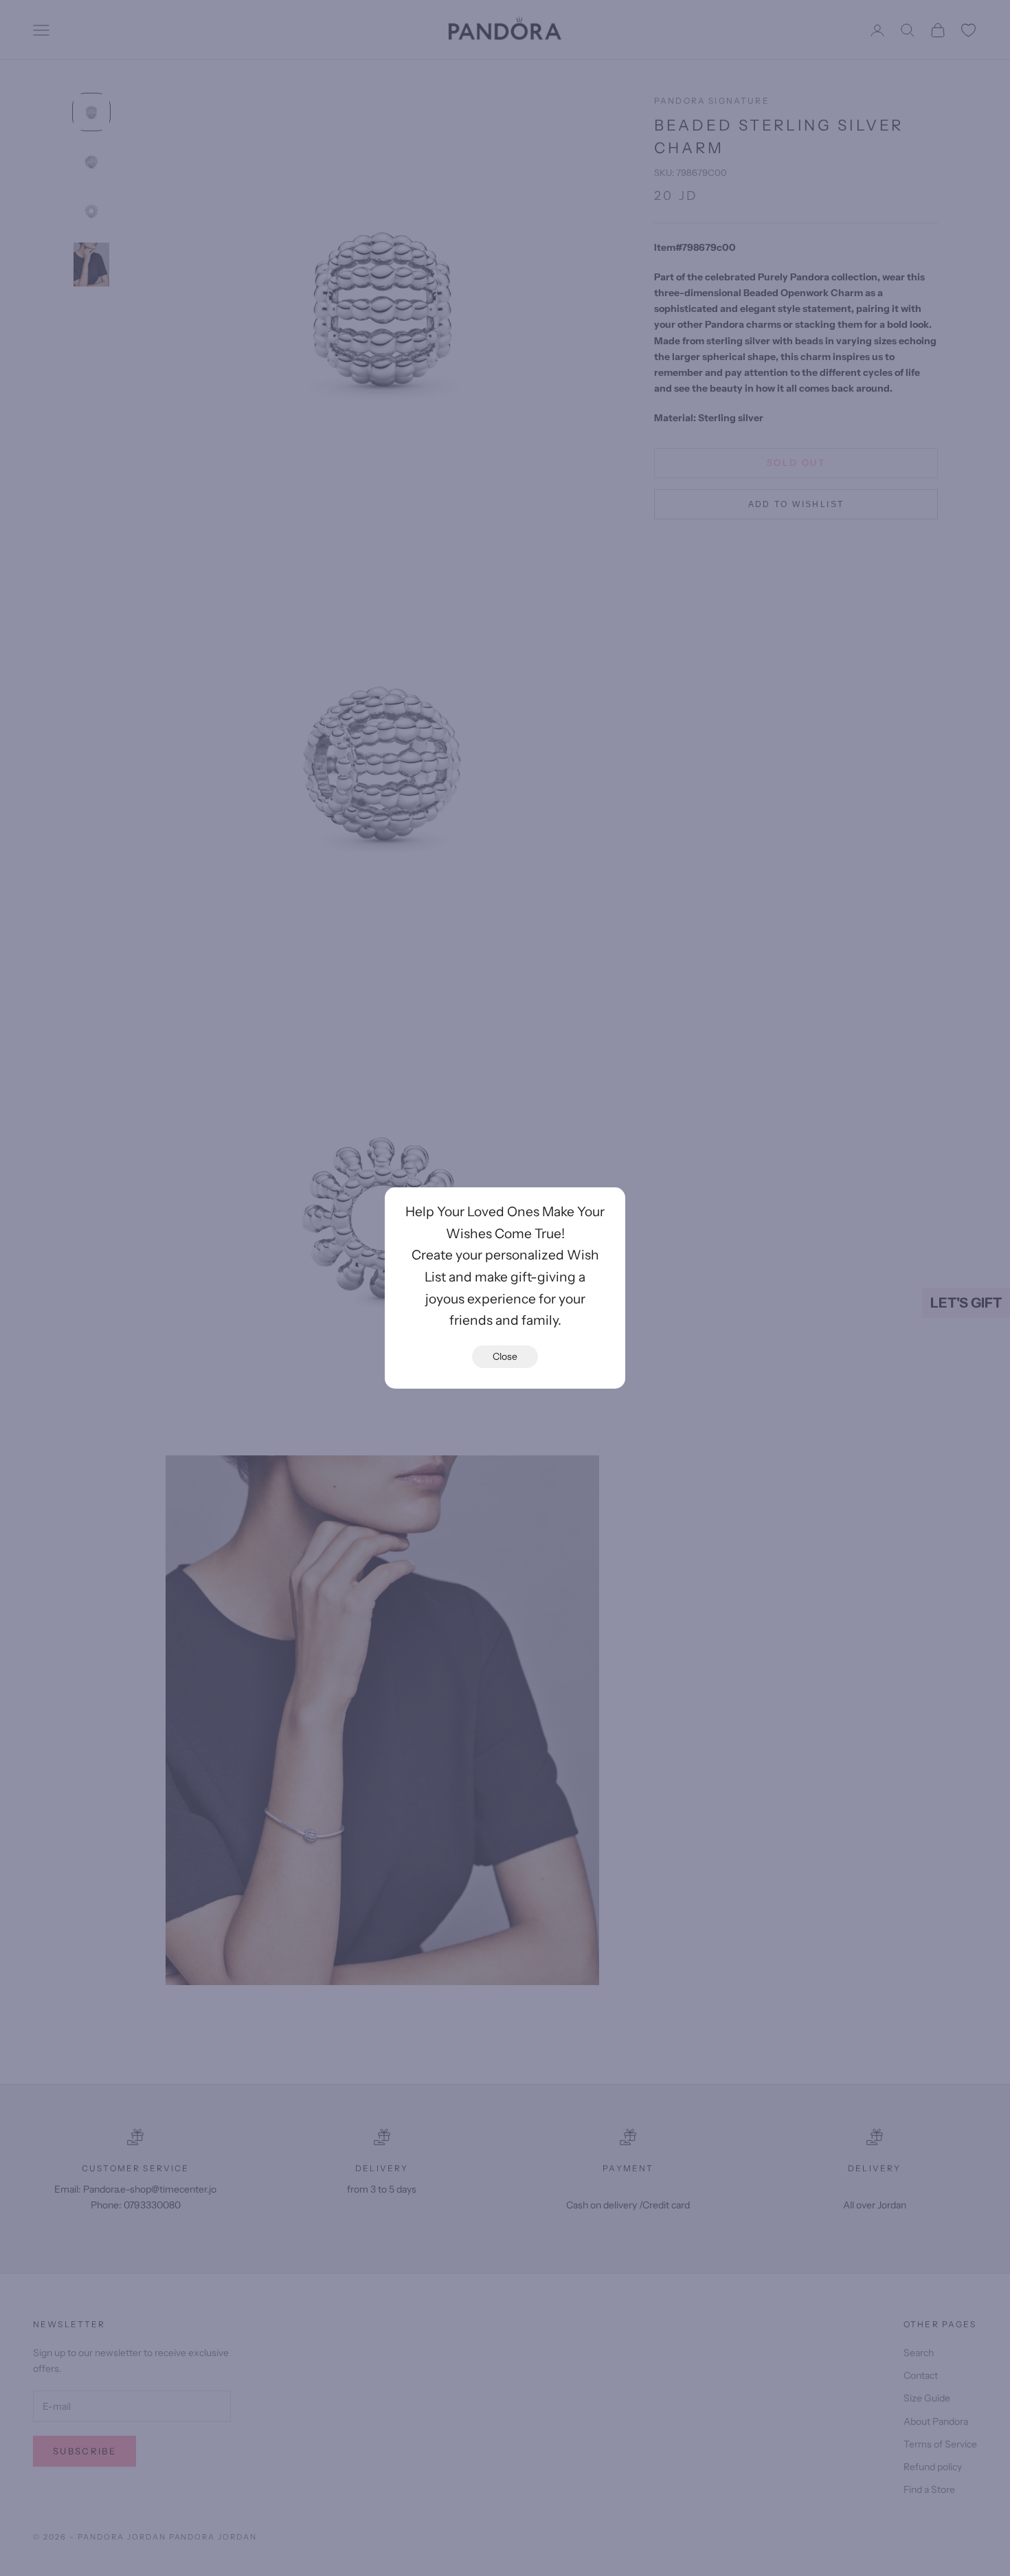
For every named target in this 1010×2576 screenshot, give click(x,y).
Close (505, 1356)
